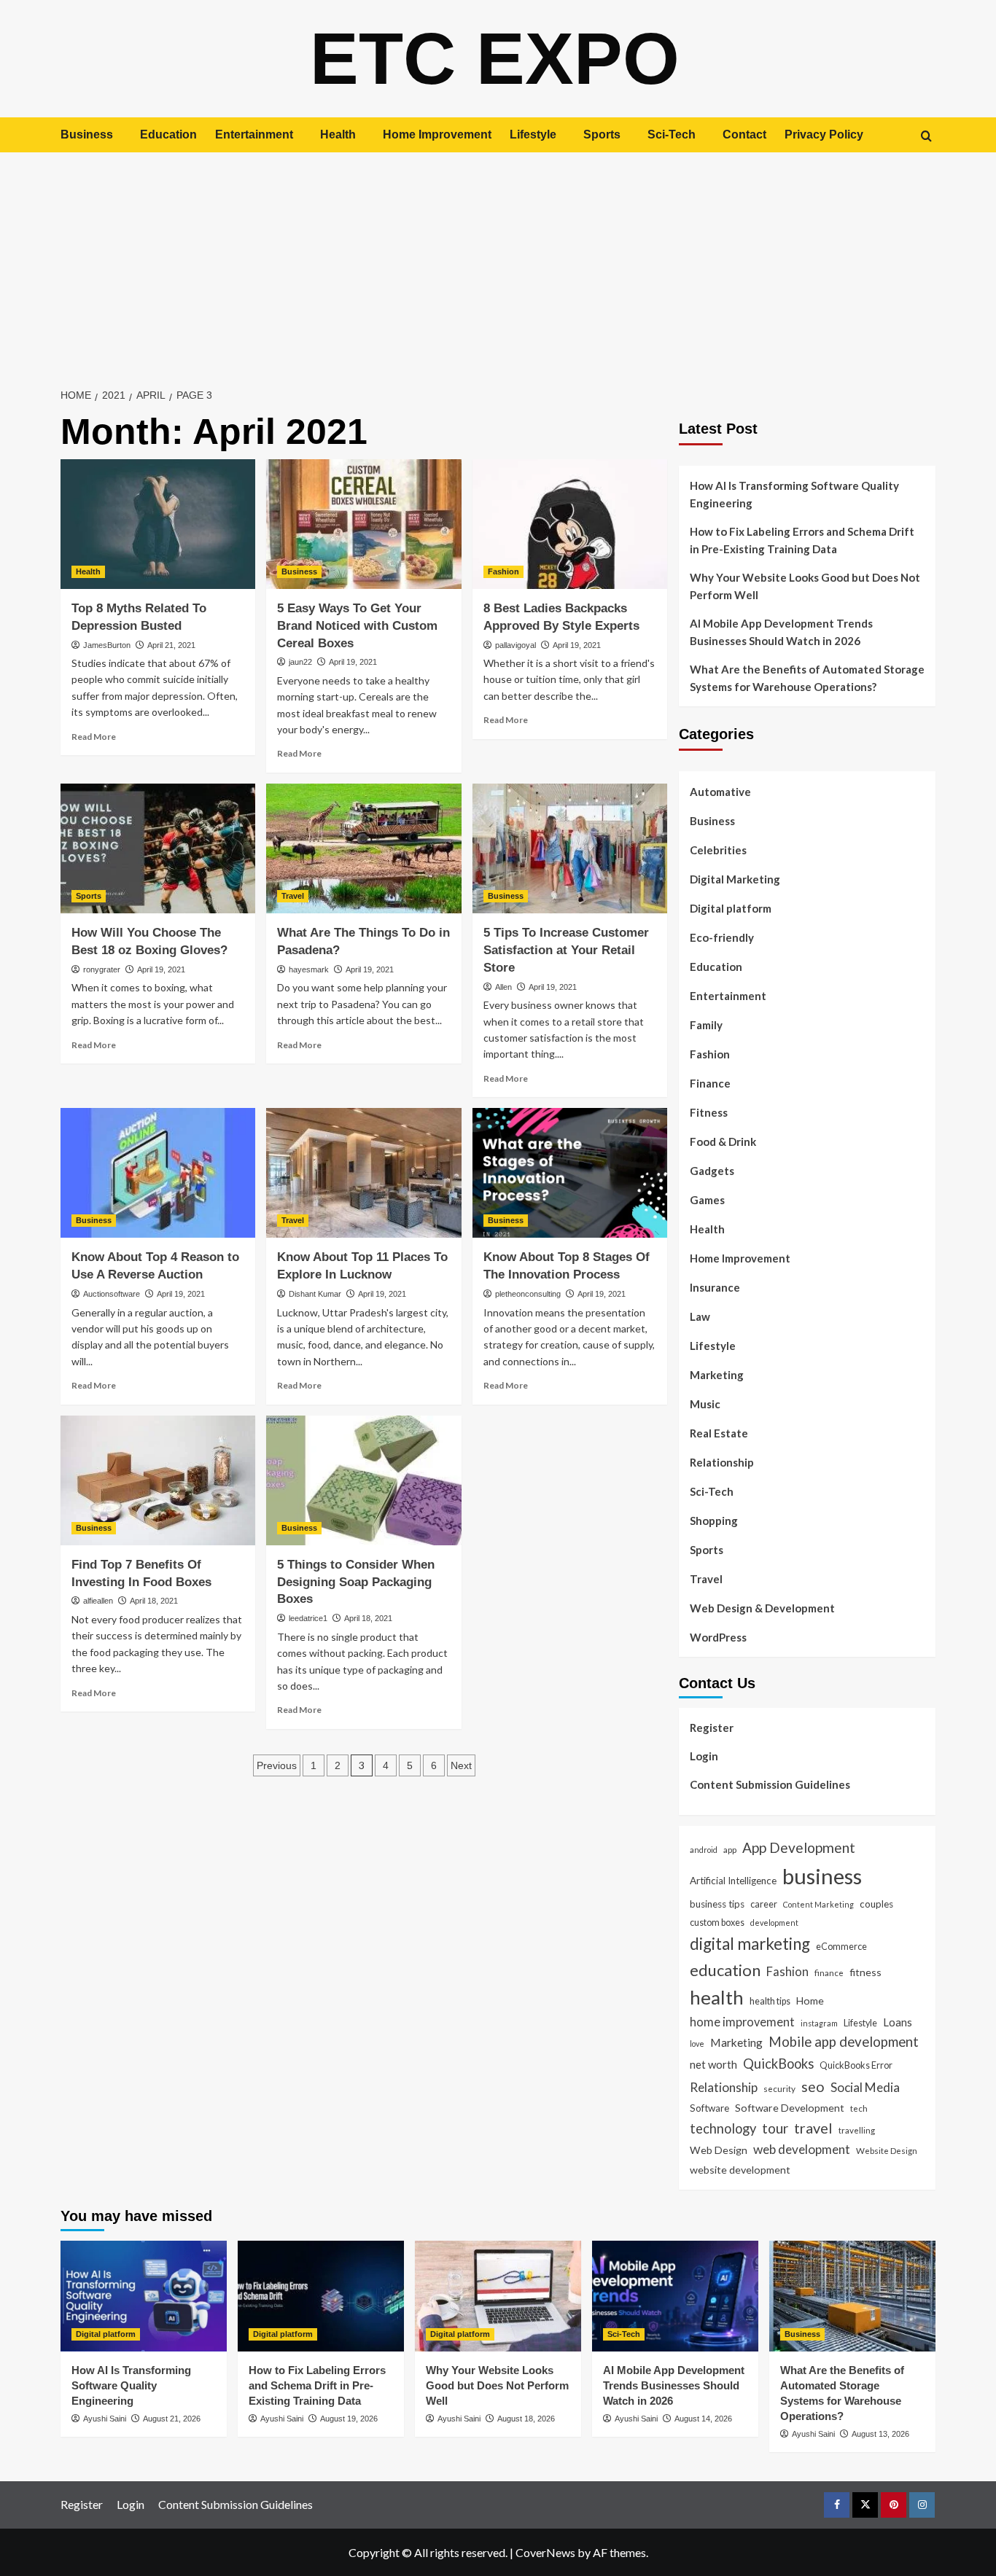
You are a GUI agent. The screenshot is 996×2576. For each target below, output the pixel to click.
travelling (857, 2130)
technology (723, 2128)
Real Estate (719, 1433)
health (717, 1997)
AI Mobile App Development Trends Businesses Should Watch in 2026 (781, 632)
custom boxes (717, 1922)
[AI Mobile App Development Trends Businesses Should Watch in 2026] (675, 2296)
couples (876, 1904)
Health (338, 134)
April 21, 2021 (171, 645)
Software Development (790, 2108)
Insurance (715, 1287)
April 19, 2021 (353, 662)
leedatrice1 (308, 1618)
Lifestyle (533, 134)
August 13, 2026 (880, 2434)
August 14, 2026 (703, 2419)
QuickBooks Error (856, 2065)
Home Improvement (437, 134)
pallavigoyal (515, 645)
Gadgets (712, 1171)
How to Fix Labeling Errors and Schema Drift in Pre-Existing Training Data (802, 540)
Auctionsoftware (112, 1294)
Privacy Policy (824, 134)
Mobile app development (844, 2042)
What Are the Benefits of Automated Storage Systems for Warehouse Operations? (807, 678)
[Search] (926, 136)
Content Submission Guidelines (770, 1784)
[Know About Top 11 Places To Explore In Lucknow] (363, 1173)
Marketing (717, 1375)
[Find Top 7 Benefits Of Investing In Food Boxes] (158, 1480)
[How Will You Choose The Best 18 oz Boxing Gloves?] (158, 848)
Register (712, 1728)
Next (461, 1765)
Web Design (719, 2150)
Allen (503, 987)
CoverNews (545, 2552)
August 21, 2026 (172, 2419)
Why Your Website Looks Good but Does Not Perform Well (805, 586)
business (822, 1876)
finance (829, 1972)
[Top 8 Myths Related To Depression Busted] (158, 524)
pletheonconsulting (528, 1294)
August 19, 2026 (349, 2419)
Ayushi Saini (105, 2419)
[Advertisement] (498, 262)
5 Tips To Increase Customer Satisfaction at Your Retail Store (566, 950)
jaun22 (300, 662)
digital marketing (750, 1944)
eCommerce (841, 1946)
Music (705, 1404)
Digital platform (731, 908)
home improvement (742, 2022)
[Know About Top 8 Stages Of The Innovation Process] (570, 1173)
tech (859, 2108)
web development (802, 2149)
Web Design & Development (762, 1608)
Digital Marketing (735, 879)
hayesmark (309, 969)
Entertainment (254, 134)
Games (707, 1200)
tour (775, 2128)
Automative (720, 792)
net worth (713, 2064)
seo (813, 2087)
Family (706, 1025)
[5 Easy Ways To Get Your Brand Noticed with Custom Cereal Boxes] (363, 524)
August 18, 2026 (526, 2419)
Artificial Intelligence (733, 1881)
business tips (717, 1904)
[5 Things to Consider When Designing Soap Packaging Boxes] (363, 1480)
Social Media (865, 2087)
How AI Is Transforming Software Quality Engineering (794, 494)
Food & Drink (723, 1141)
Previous (277, 1765)
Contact (744, 134)
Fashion (503, 571)
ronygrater (102, 969)
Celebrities (718, 850)
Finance (710, 1083)
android (704, 1850)
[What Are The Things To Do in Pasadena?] (363, 848)
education (725, 1970)
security (779, 2088)
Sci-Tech (672, 134)
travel (813, 2128)
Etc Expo (495, 58)
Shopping (714, 1521)
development (774, 1923)
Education (168, 134)
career (764, 1904)
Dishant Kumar (315, 1294)
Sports (602, 134)
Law (700, 1316)
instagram (819, 2023)
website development (740, 2170)
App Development (799, 1847)
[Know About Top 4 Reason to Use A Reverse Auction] (158, 1173)
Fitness (709, 1112)
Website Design (887, 2150)
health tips (770, 2001)
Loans (898, 2022)
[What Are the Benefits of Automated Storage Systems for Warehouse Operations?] (852, 2296)
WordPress (718, 1637)
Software (709, 2108)
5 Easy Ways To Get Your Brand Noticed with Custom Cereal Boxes (357, 626)
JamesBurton (107, 645)
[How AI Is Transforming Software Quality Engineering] (144, 2296)
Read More (94, 737)
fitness (865, 1972)
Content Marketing (818, 1904)
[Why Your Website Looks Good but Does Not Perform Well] (498, 2296)
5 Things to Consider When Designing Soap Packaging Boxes (356, 1582)
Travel (293, 896)
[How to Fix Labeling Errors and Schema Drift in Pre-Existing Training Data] (321, 2296)
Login (704, 1756)
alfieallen (98, 1601)
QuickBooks (778, 2064)
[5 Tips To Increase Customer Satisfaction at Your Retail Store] (570, 848)
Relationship (722, 1462)
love (697, 2044)
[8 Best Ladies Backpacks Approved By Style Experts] (570, 524)
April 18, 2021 (154, 1601)
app (730, 1849)
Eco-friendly (722, 937)
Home (810, 2001)
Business (87, 134)
